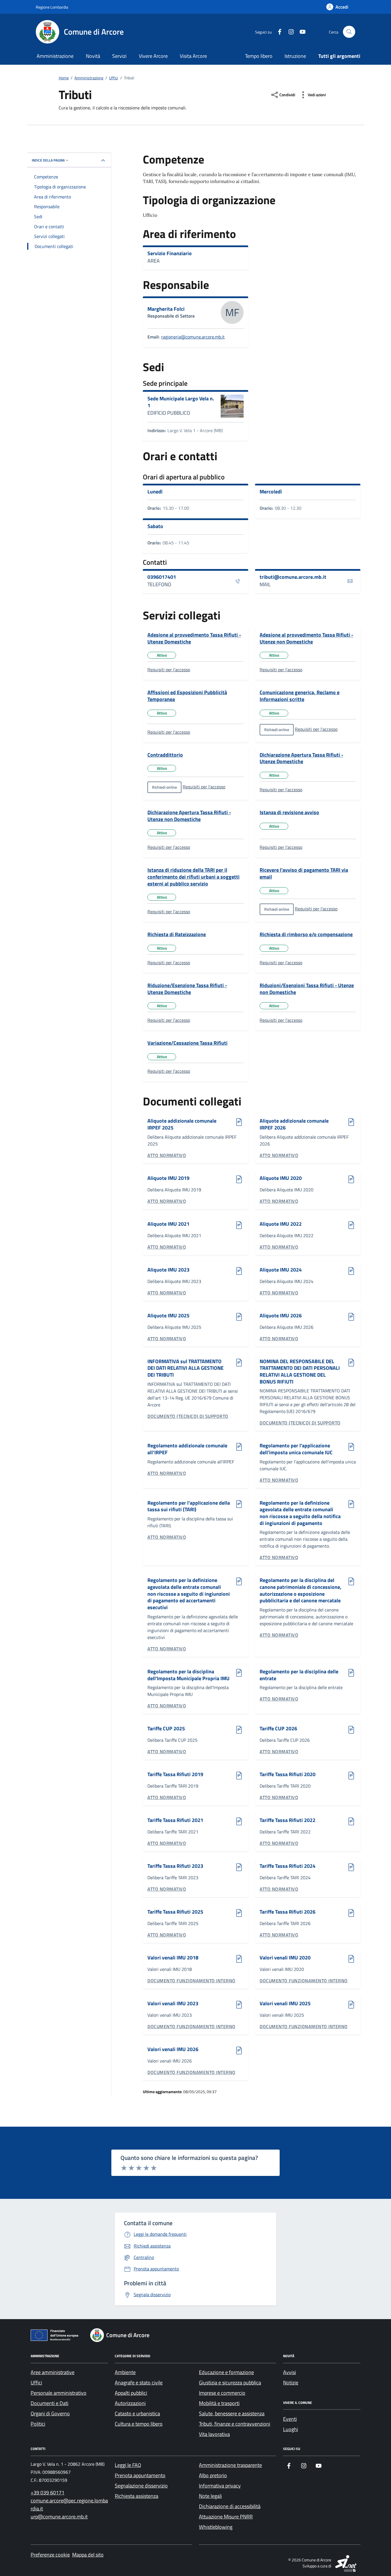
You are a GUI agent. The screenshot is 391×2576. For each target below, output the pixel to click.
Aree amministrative (53, 2372)
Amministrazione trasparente (230, 2465)
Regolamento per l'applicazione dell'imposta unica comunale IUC (296, 1449)
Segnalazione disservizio (141, 2486)
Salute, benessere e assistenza (232, 2413)
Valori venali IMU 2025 (285, 2004)
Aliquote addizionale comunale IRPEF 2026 (294, 1124)
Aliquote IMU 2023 (168, 1270)
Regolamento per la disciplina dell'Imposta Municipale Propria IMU (188, 1675)
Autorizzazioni (130, 2403)
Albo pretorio (213, 2475)
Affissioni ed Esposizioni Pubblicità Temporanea (187, 696)
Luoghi (291, 2429)
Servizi (119, 56)
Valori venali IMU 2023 (173, 2004)
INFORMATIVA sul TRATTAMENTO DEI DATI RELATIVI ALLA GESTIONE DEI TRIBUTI (185, 1368)
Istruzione (295, 56)
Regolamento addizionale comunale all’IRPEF (187, 1449)
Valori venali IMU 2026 (173, 2049)
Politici (38, 2424)
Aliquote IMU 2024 (281, 1270)
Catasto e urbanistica (137, 2413)
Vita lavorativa (214, 2434)
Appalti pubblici (131, 2393)
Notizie (291, 2383)
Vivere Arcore (153, 56)
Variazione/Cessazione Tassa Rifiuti (187, 1043)
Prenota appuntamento (140, 2475)
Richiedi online (277, 730)
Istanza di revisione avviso (289, 812)
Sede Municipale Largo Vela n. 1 (181, 402)
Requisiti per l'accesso (169, 670)
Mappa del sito (88, 2555)
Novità (93, 56)
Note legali (210, 2496)
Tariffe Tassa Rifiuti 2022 (288, 1820)
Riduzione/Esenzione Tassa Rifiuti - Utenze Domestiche (187, 989)
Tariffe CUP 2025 (166, 1729)
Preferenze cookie (50, 2555)
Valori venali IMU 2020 (285, 1958)
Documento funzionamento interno (191, 1981)
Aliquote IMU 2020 (281, 1178)
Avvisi (290, 2372)
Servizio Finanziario (170, 253)
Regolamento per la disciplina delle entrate (299, 1675)
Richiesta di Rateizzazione (177, 934)
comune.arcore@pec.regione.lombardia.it (69, 2505)
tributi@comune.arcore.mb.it (293, 577)
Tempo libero (259, 56)
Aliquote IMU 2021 (168, 1224)
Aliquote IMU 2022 (281, 1224)
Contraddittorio (165, 755)
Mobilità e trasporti (219, 2403)
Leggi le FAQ (128, 2465)
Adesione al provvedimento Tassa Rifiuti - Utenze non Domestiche (306, 638)
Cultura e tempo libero (139, 2424)
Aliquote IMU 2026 (281, 1316)
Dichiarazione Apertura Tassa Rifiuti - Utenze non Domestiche (189, 816)
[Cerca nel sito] (349, 32)
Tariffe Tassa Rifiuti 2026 (288, 1912)
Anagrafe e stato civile (139, 2383)
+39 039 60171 (48, 2493)
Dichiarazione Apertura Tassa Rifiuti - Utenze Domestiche (301, 758)
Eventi (290, 2419)
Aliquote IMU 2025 (168, 1316)
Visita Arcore (193, 56)
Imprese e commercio (222, 2393)
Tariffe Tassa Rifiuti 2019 (175, 1775)
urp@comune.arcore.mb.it (59, 2517)
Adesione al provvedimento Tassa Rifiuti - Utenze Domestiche (194, 638)
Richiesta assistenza (137, 2496)
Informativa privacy (220, 2486)
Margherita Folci (166, 309)
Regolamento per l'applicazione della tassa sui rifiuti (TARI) (189, 1506)
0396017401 (162, 577)
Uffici (36, 2383)
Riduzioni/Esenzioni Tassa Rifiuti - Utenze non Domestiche (307, 989)
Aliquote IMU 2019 (168, 1178)
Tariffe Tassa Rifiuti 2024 (288, 1866)
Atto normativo (167, 1155)
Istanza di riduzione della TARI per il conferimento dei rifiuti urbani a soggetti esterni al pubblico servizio (193, 877)
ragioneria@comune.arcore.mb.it (193, 337)
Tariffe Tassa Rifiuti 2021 (175, 1820)
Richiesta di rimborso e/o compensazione (306, 934)
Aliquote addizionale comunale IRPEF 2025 (182, 1124)
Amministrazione (55, 56)
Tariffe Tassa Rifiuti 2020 (288, 1775)
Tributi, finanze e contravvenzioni (235, 2424)
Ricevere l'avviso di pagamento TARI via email (304, 873)
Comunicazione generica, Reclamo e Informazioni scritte (300, 696)
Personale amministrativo (59, 2393)
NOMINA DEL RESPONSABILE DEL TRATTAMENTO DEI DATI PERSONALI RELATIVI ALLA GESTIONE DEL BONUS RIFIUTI (300, 1372)
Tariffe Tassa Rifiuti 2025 (175, 1912)
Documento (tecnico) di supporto (188, 1416)
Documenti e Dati (50, 2403)
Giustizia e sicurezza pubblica (230, 2383)
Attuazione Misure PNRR (226, 2517)
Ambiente (125, 2372)
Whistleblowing (216, 2527)
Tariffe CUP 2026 (278, 1729)
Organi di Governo (50, 2413)
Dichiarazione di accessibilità (230, 2506)
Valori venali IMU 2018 (173, 1958)
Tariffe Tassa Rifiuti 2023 (175, 1866)
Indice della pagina (48, 160)
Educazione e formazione (226, 2372)
